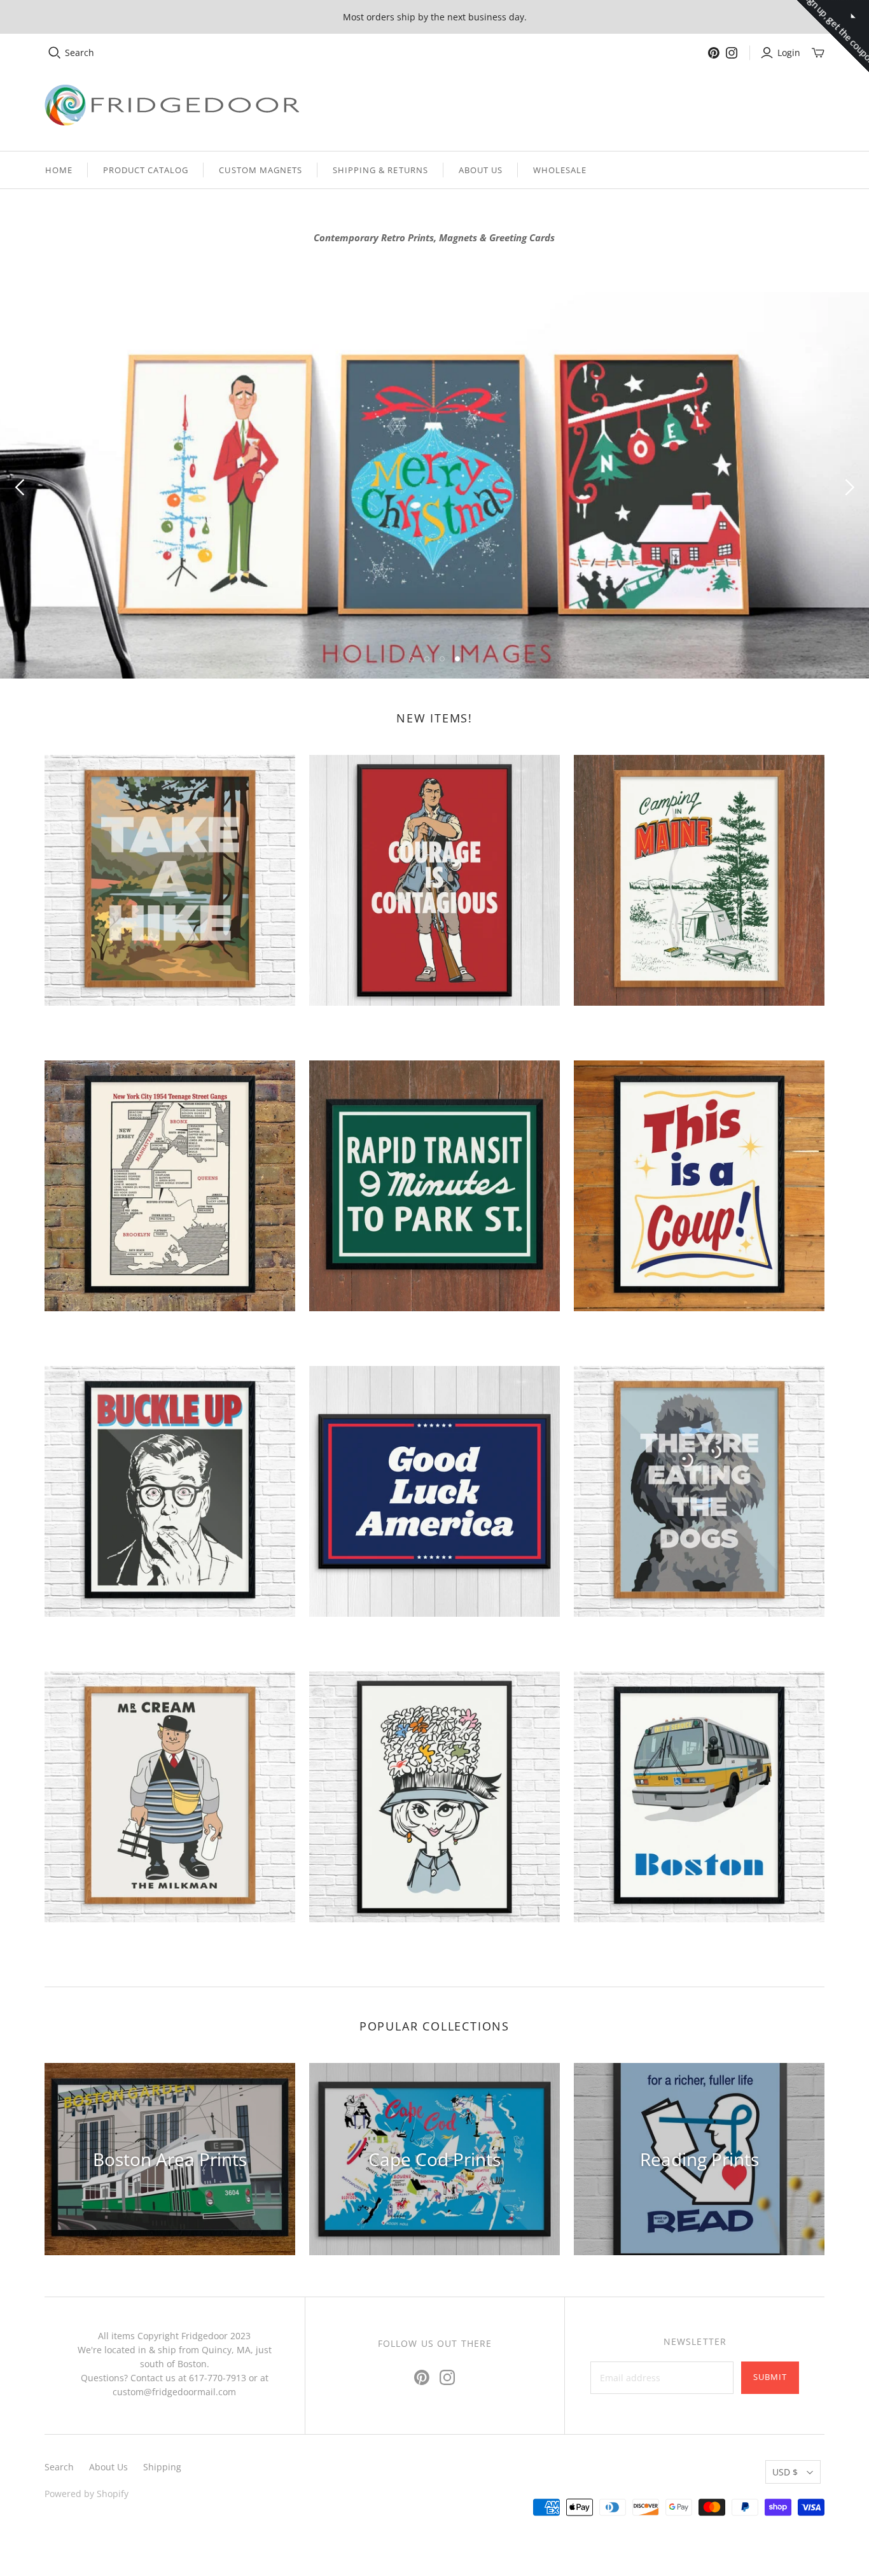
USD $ (785, 2472)
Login (789, 53)
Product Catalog (146, 170)
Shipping (162, 2467)
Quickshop (105, 1028)
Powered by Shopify (87, 2494)
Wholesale (560, 170)
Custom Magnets (261, 170)
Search (80, 53)
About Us (481, 170)
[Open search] (55, 53)
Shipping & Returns (380, 170)
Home (59, 170)
